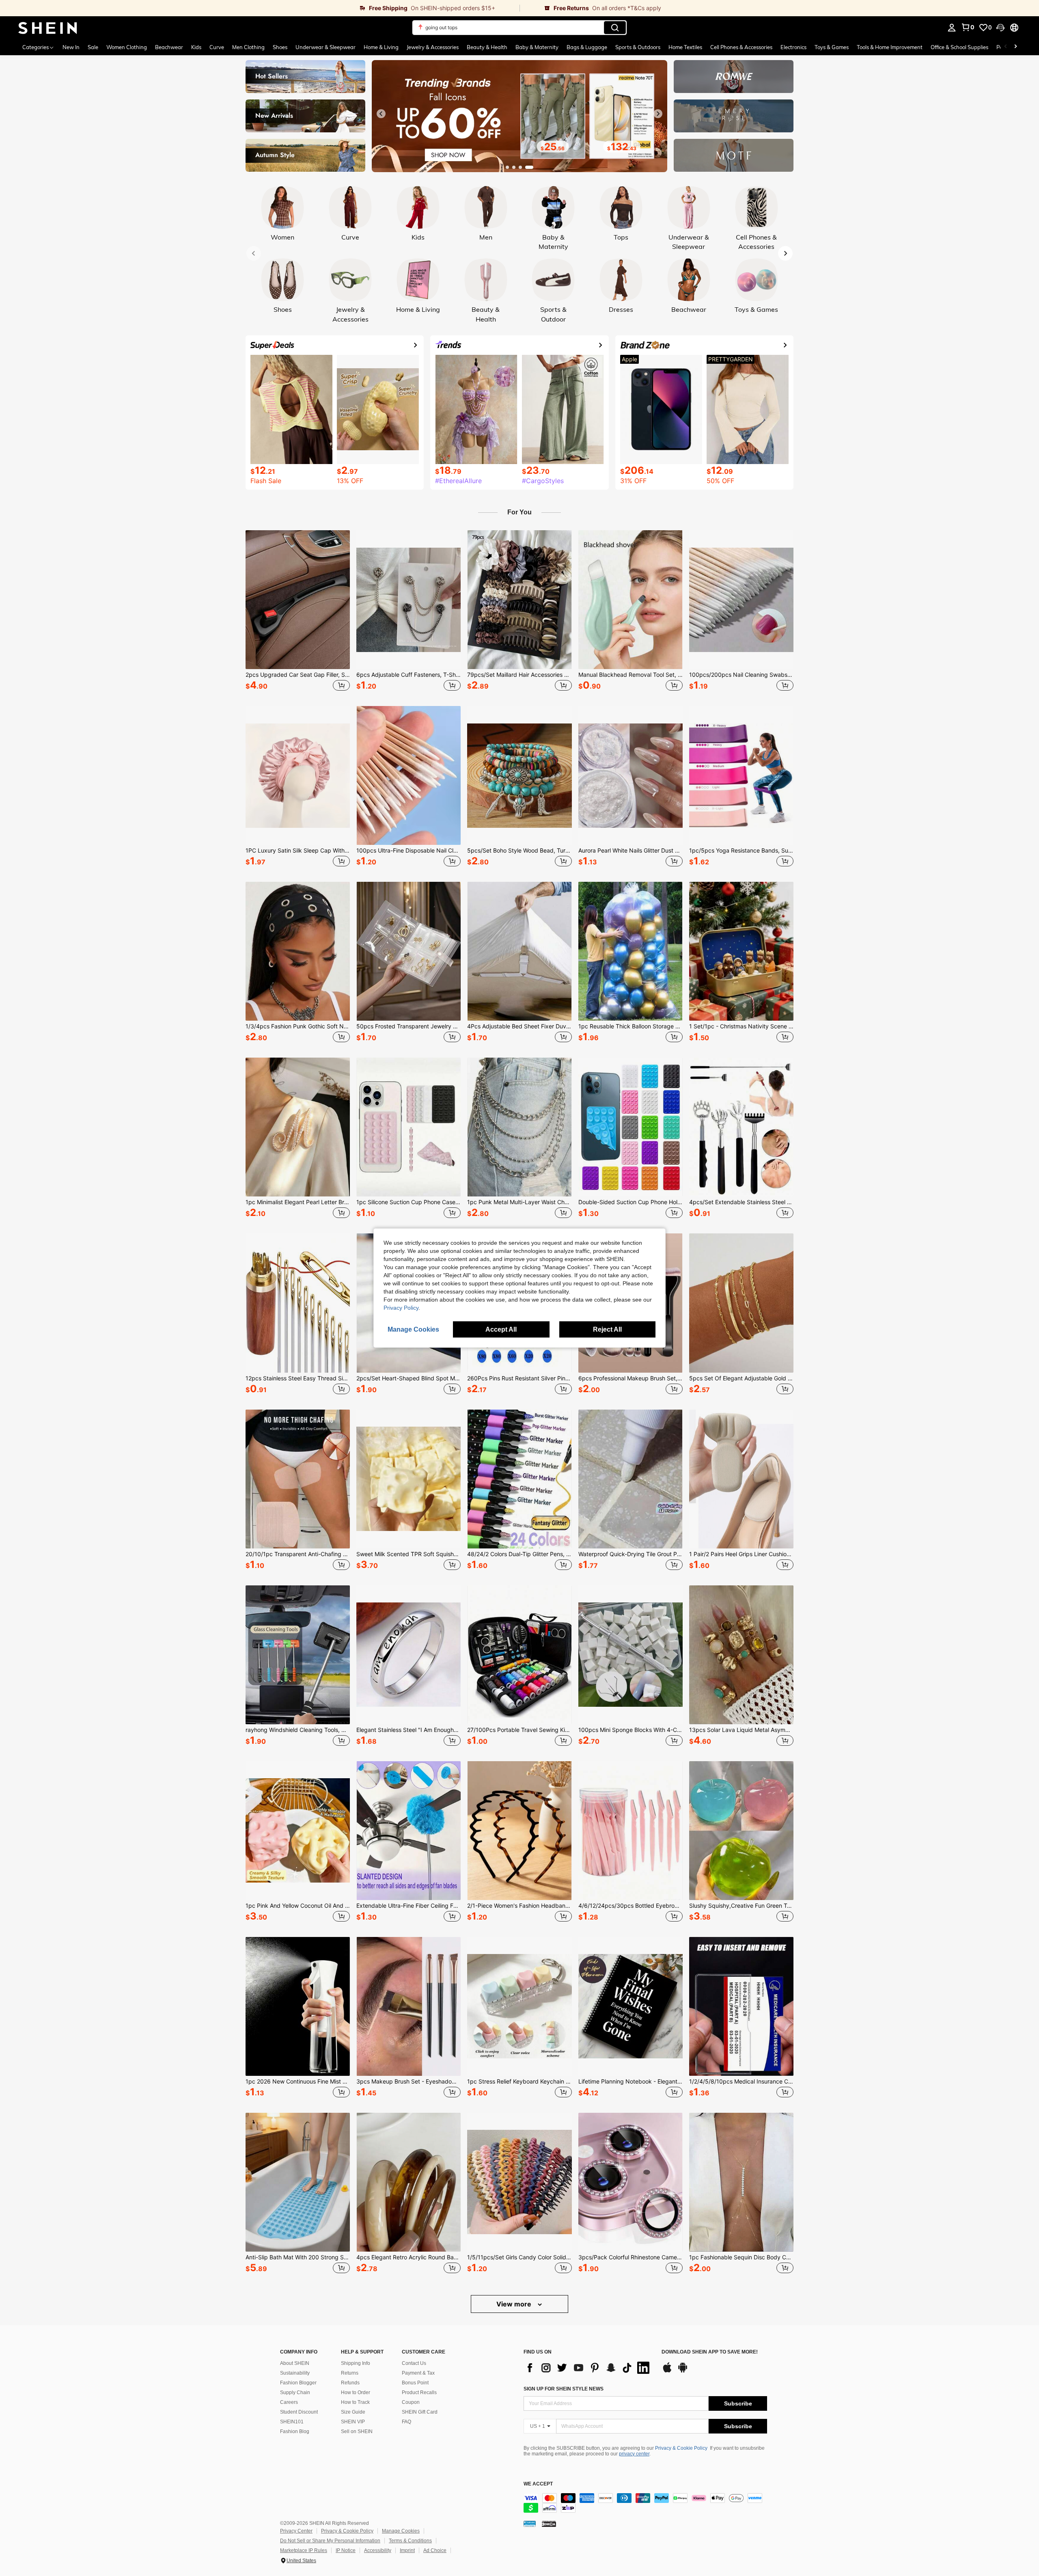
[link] (260, 8)
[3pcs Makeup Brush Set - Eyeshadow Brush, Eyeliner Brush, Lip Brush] (408, 2006)
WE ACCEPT (538, 2484)
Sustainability (295, 2373)
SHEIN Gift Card (420, 2412)
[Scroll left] (1006, 47)
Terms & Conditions (410, 2541)
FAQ (406, 2422)
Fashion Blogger (298, 2383)
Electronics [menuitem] (793, 47)
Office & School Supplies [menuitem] (959, 47)
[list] (588, 2368)
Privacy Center (296, 2531)
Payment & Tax (418, 2373)
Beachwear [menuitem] (169, 47)
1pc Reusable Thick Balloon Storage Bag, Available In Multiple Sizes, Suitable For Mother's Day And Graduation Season (631, 1026)
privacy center (634, 2454)
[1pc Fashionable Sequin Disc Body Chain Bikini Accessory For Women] (741, 2182)
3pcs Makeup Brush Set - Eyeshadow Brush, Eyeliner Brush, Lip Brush (408, 2082)
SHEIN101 (292, 2422)
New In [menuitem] (71, 47)
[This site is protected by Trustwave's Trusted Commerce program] (530, 2523)
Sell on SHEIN (357, 2431)
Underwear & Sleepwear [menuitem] (325, 47)
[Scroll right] (1015, 47)
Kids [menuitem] (196, 47)
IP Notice (346, 2550)
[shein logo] (48, 28)
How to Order (356, 2392)
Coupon (411, 2402)
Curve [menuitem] (217, 47)
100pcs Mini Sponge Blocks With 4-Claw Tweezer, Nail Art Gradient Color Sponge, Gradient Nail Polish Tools (631, 1730)
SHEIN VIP (353, 2422)
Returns (350, 2373)
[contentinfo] (645, 2503)
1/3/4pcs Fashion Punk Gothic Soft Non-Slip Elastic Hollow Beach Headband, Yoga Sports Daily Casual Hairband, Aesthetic (298, 1026)
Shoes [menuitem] (280, 47)
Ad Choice (435, 2550)
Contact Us (414, 2363)
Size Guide (353, 2412)
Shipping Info (356, 2363)
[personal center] (952, 28)
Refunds (350, 2383)
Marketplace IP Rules (304, 2550)
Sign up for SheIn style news (564, 2389)
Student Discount (299, 2412)
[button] (1000, 28)
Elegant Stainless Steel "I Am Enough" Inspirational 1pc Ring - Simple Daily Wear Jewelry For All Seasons (408, 1730)
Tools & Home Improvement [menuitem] (890, 47)
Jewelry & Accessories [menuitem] (433, 47)
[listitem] (298, 612)
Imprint (407, 2550)
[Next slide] (658, 114)
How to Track (355, 2402)
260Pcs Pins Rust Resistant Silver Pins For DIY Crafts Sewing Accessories (519, 1378)
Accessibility (378, 2550)
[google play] (683, 2371)
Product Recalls (419, 2392)
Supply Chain (295, 2392)
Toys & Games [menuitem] (832, 47)
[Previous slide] (381, 114)
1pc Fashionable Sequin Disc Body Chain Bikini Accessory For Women (741, 2257)
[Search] (615, 28)
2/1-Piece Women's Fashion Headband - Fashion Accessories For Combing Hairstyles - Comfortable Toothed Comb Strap (519, 1906)
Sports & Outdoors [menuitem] (638, 47)
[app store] (667, 2371)
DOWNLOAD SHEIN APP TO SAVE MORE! (710, 2352)
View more (515, 2304)
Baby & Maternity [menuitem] (537, 47)
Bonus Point (415, 2383)
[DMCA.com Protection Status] (549, 2523)
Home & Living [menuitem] (381, 47)
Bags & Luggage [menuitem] (587, 47)
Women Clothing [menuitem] (127, 47)
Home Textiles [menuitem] (685, 47)
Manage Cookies (401, 2531)
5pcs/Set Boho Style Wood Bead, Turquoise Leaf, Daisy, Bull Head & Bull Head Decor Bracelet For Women (519, 851)
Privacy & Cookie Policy (681, 2448)
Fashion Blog (295, 2431)
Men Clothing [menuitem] (248, 47)
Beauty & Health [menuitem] (487, 47)
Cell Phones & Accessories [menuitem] (741, 47)
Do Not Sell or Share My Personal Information (330, 2541)
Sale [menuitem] (93, 47)
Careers (289, 2402)
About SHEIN (295, 2363)
